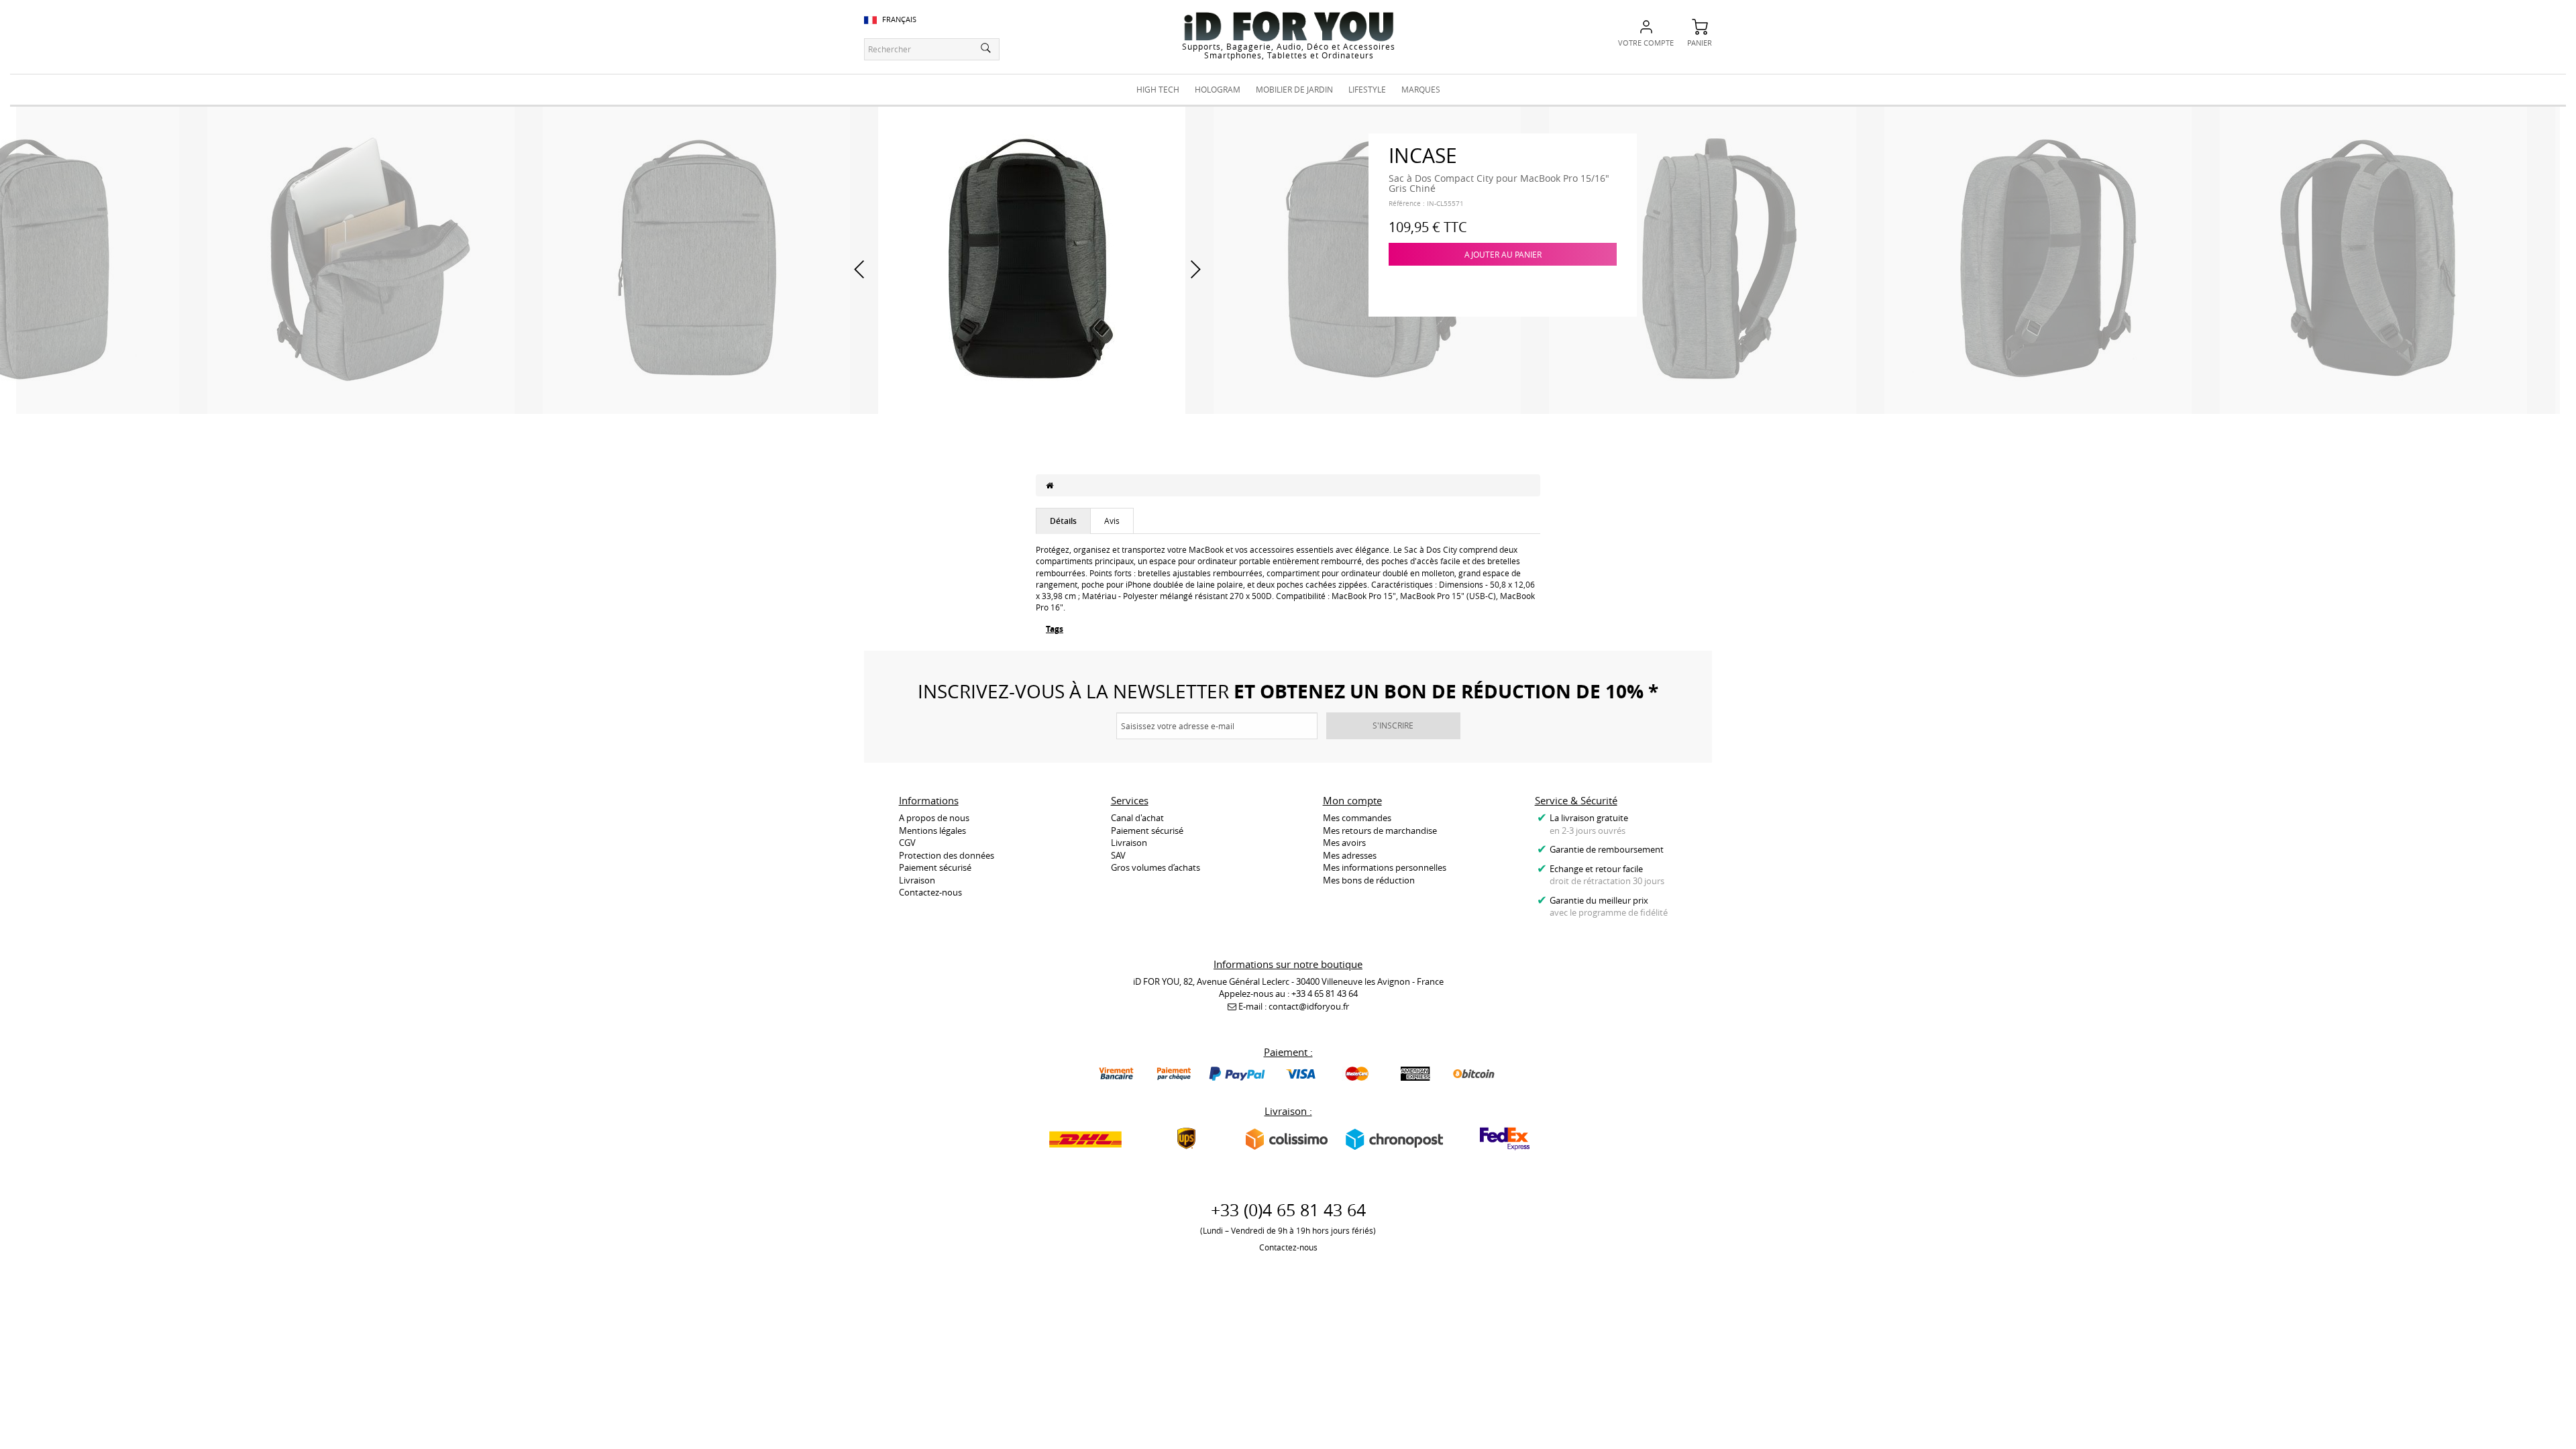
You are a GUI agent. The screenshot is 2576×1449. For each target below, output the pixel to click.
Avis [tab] (1112, 521)
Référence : (1407, 204)
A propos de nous (934, 818)
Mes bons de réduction (1369, 880)
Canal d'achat (1137, 818)
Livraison (917, 880)
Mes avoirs (1344, 843)
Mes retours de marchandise (1380, 830)
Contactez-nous (930, 892)
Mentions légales (932, 830)
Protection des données (947, 855)
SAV (1118, 855)
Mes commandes (1357, 818)
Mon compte (1352, 800)
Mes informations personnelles (1385, 867)
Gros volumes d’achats (1156, 867)
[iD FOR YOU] (1289, 26)
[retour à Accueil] (1050, 485)
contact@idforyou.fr (1309, 1006)
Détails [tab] (1063, 521)
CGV (907, 843)
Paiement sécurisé (935, 867)
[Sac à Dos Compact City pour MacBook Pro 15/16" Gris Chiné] (361, 259)
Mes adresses (1350, 855)
